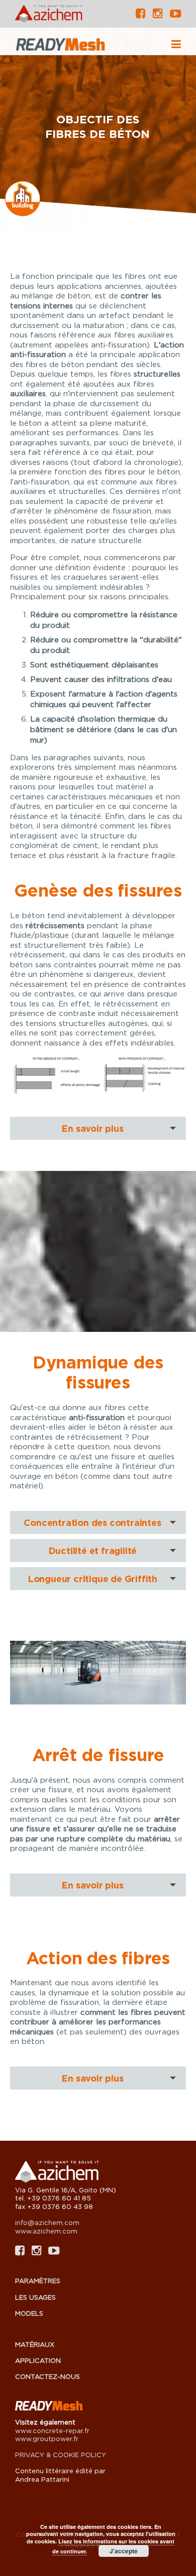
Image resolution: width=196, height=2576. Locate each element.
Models (29, 2313)
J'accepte (124, 2551)
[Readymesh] (81, 45)
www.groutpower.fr (47, 2439)
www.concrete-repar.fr (52, 2431)
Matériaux (35, 2344)
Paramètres (38, 2281)
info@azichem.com (47, 2222)
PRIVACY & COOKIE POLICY (61, 2455)
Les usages (35, 2297)
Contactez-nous (47, 2376)
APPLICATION (38, 2360)
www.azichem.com (46, 2231)
